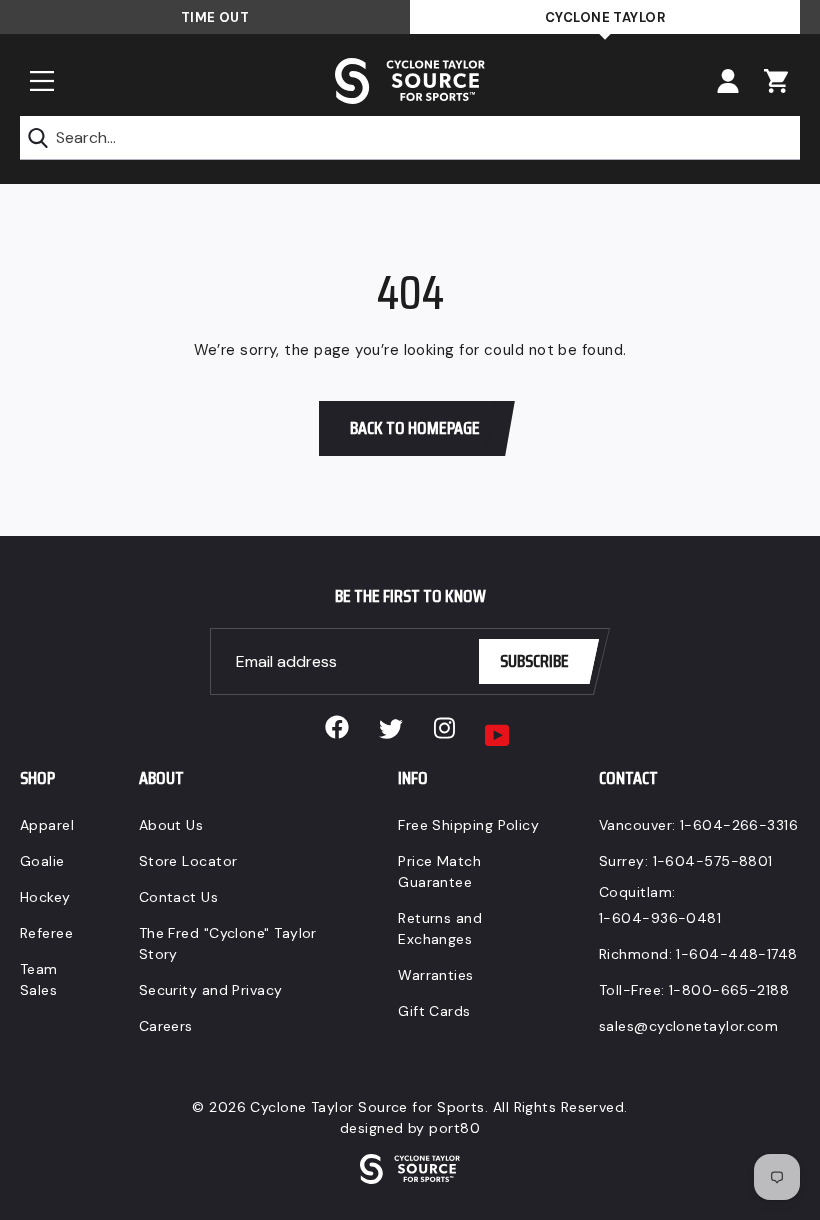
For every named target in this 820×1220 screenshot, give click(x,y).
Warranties (436, 975)
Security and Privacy (211, 990)
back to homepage (415, 428)
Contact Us (179, 897)
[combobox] (410, 138)
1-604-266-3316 (739, 825)
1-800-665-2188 (729, 990)
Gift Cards (434, 1011)
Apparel (47, 825)
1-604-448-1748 (736, 954)
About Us (171, 825)
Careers (166, 1026)
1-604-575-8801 (713, 861)
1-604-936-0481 (660, 918)
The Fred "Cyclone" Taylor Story (228, 943)
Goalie (42, 861)
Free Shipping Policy (468, 825)
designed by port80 (410, 1128)
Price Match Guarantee (439, 871)
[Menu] (42, 81)
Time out (215, 17)
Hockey (45, 897)
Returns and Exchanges (440, 928)
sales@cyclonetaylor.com (688, 1026)
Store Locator (188, 861)
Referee (46, 933)
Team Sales (39, 979)
